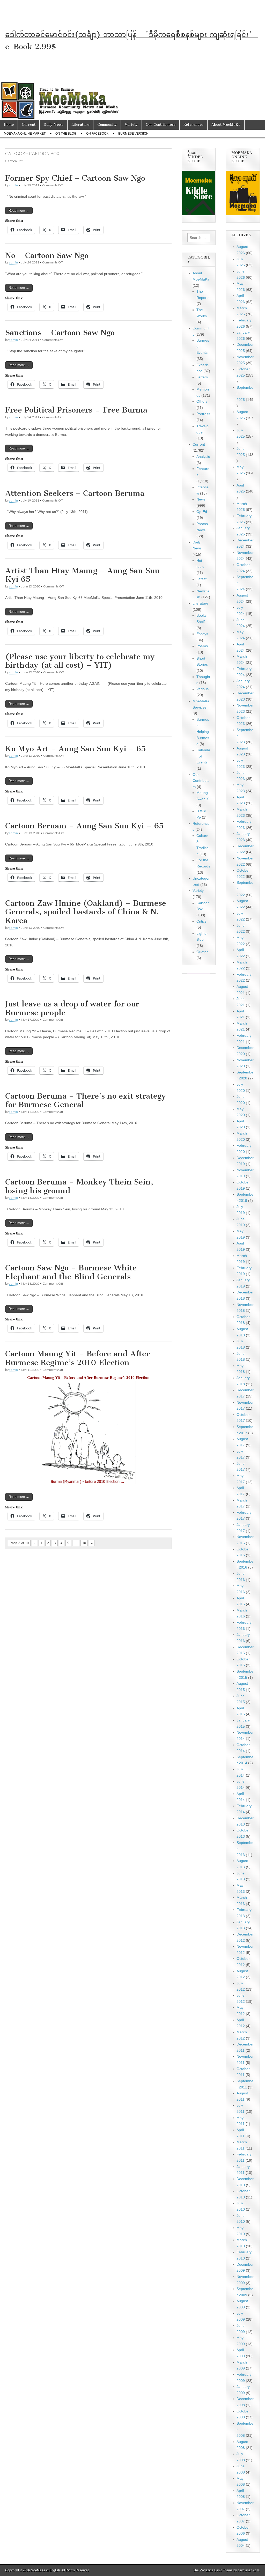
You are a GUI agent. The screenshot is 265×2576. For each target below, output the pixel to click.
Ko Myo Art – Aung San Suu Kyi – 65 (76, 749)
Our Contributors (161, 125)
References (193, 125)
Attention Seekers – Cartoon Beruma (75, 493)
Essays (202, 634)
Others (202, 401)
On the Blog (66, 134)
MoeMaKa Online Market (25, 134)
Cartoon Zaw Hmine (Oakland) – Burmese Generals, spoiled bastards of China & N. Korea (86, 912)
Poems (202, 646)
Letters (202, 377)
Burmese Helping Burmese (203, 732)
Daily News (53, 125)
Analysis (203, 457)
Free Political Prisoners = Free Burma (76, 410)
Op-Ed (202, 512)
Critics (201, 921)
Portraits (203, 414)
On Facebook (97, 134)
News (201, 499)
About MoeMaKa (226, 125)
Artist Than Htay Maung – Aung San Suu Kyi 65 (82, 575)
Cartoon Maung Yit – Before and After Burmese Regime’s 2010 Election (78, 1358)
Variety (131, 125)
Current (29, 125)
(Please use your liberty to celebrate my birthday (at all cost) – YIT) (80, 661)
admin (13, 185)
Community (107, 125)
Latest (201, 579)
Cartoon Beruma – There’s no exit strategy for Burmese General (86, 1100)
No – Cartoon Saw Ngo (47, 255)
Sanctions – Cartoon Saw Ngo (60, 333)
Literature (80, 125)
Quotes (202, 952)
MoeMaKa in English (45, 2570)
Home (9, 125)
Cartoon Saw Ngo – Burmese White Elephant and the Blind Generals (71, 1272)
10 (84, 1543)
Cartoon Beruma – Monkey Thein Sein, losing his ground (79, 1186)
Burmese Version (133, 134)
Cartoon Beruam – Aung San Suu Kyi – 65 (84, 826)
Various (203, 689)
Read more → (19, 211)
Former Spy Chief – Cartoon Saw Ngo (75, 178)
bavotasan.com (248, 2570)
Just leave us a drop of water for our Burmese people (72, 1008)
